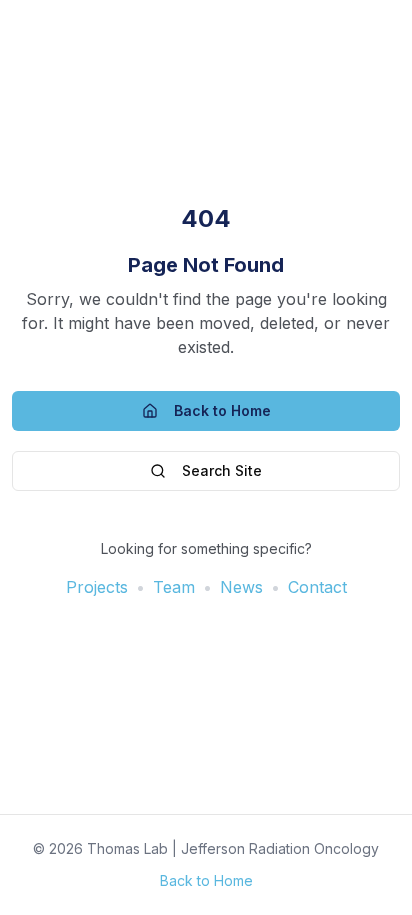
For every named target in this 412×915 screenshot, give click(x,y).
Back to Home (222, 410)
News (241, 587)
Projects (97, 587)
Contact (317, 587)
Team (174, 587)
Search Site (222, 470)
